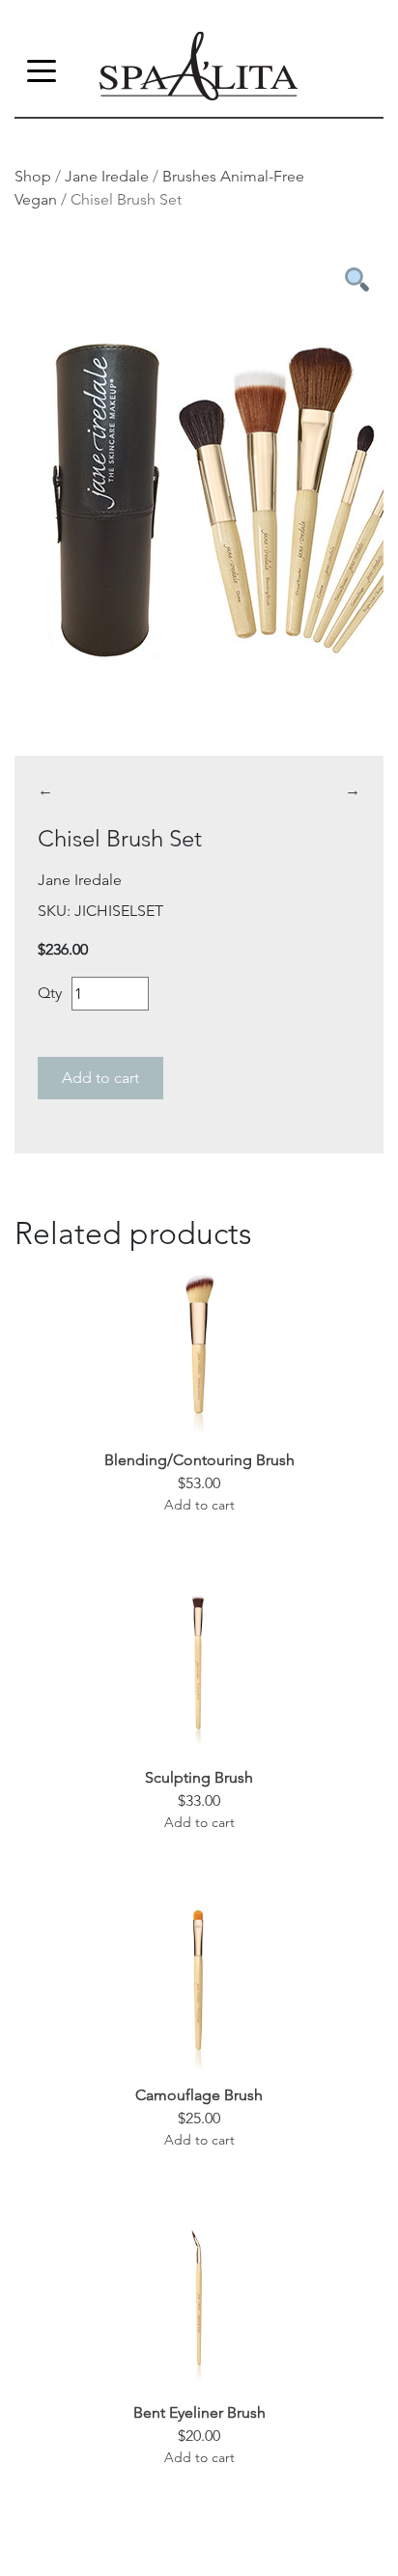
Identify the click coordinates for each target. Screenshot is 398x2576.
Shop (33, 176)
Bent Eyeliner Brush (199, 2412)
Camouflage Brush (199, 2095)
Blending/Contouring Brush (199, 1460)
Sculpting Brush (199, 1777)
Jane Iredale (107, 176)
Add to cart (100, 1078)
